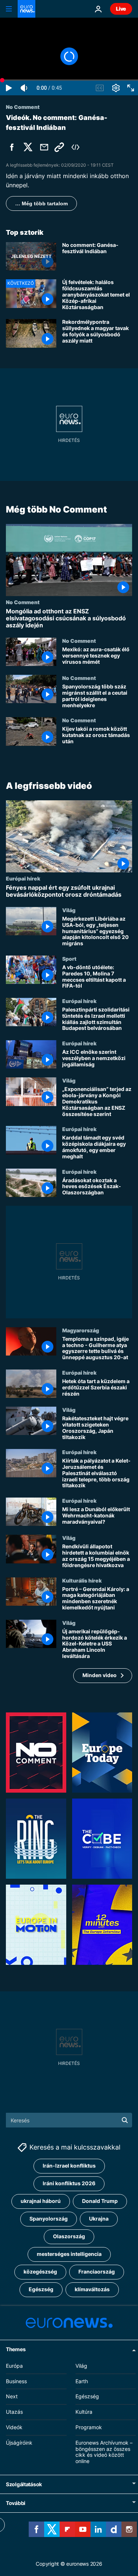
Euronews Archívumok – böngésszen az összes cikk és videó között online (104, 2452)
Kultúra (84, 2412)
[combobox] (69, 2120)
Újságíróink (19, 2443)
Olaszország (69, 2236)
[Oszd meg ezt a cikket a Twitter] (28, 147)
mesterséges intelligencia (69, 2254)
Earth (82, 2381)
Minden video (100, 1675)
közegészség (40, 2272)
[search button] (125, 2120)
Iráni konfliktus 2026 (69, 2183)
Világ (69, 910)
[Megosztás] (44, 147)
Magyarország (81, 1330)
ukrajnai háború (41, 2201)
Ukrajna (99, 2219)
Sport (69, 959)
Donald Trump (100, 2201)
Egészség (41, 2289)
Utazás (14, 2412)
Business (16, 2381)
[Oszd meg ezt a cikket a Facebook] (12, 147)
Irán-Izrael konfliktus (69, 2166)
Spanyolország (49, 2219)
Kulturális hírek (82, 1580)
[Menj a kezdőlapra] (26, 9)
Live (121, 9)
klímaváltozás (92, 2289)
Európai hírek (23, 878)
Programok (89, 2427)
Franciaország (97, 2272)
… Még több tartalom (41, 203)
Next (12, 2396)
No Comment (23, 602)
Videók (14, 2427)
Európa (14, 2366)
